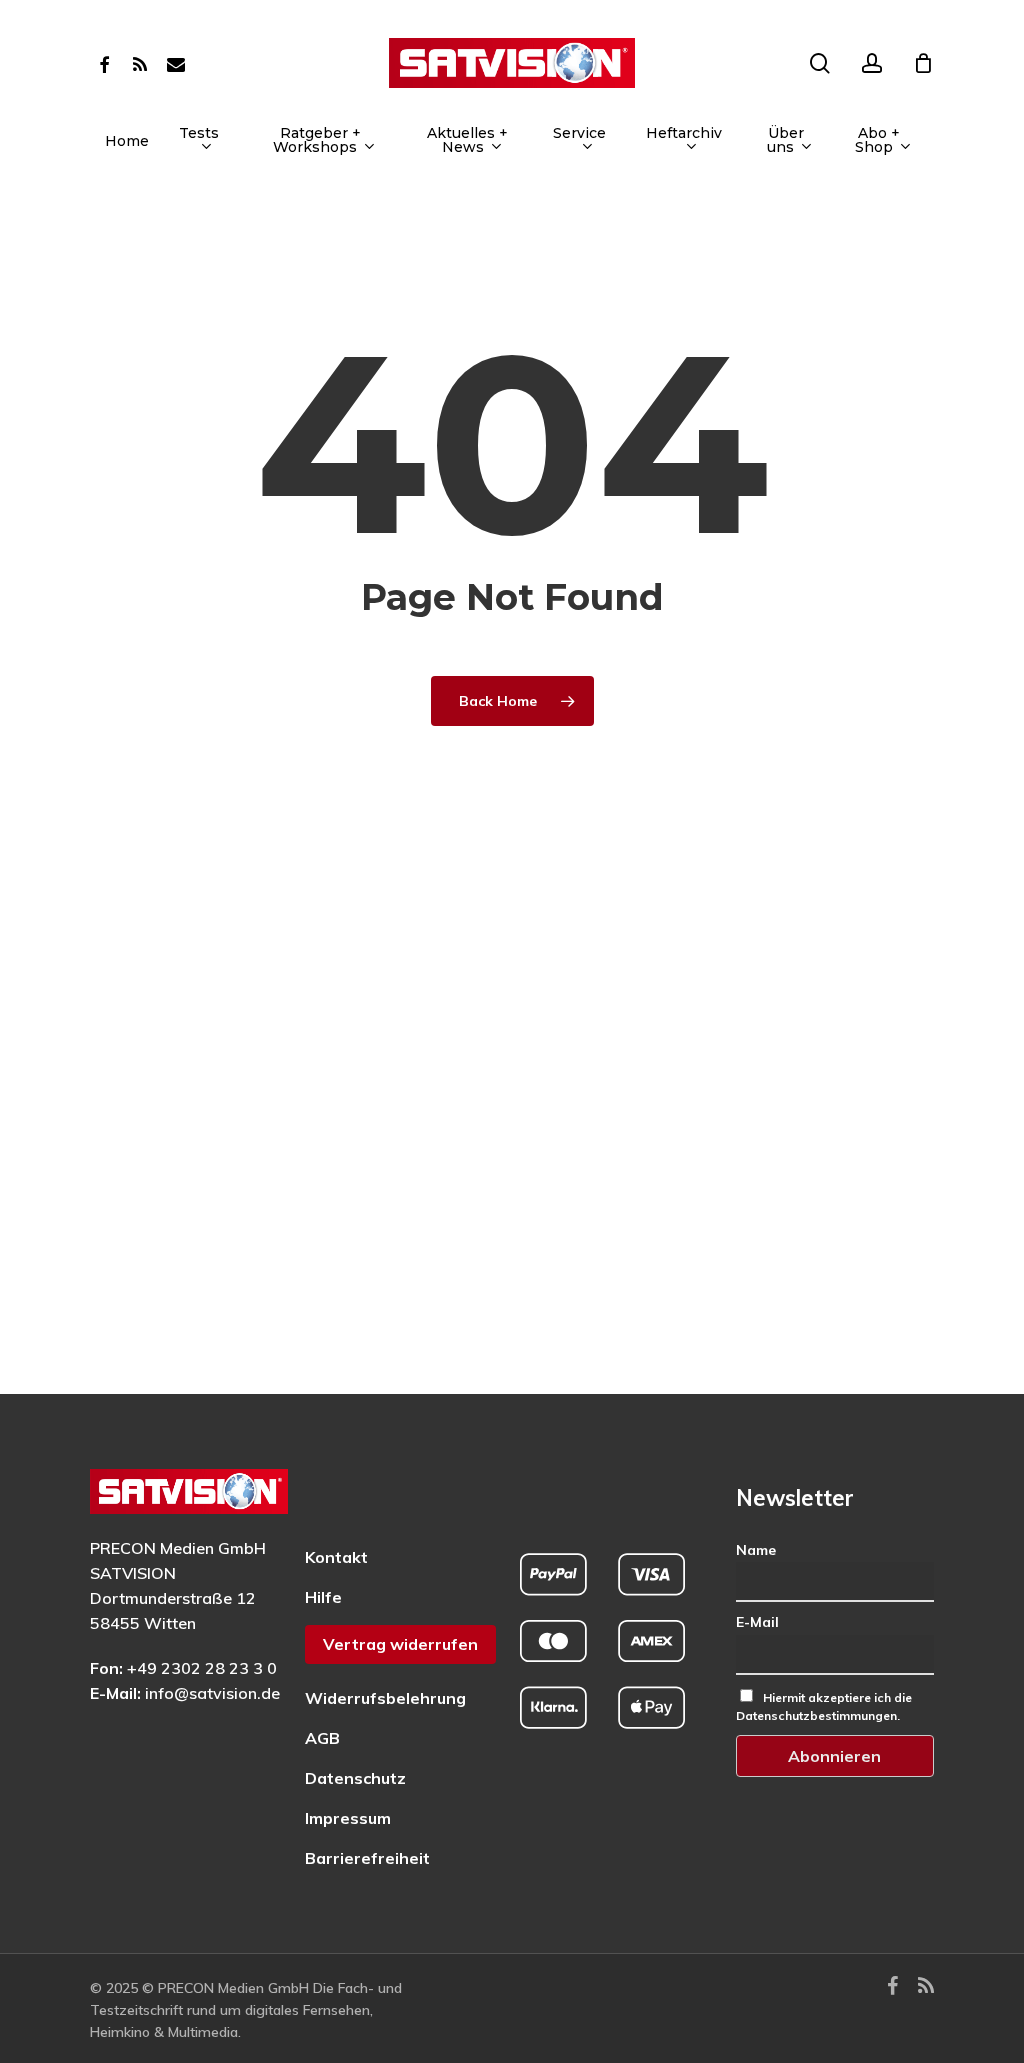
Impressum (348, 1818)
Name (756, 1550)
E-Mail (757, 1622)
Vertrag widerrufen (400, 1644)
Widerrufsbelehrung (385, 1698)
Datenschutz (355, 1778)
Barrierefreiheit (367, 1858)
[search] (820, 63)
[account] (872, 63)
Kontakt (336, 1557)
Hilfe (323, 1597)
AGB (322, 1738)
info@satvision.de (212, 1693)
